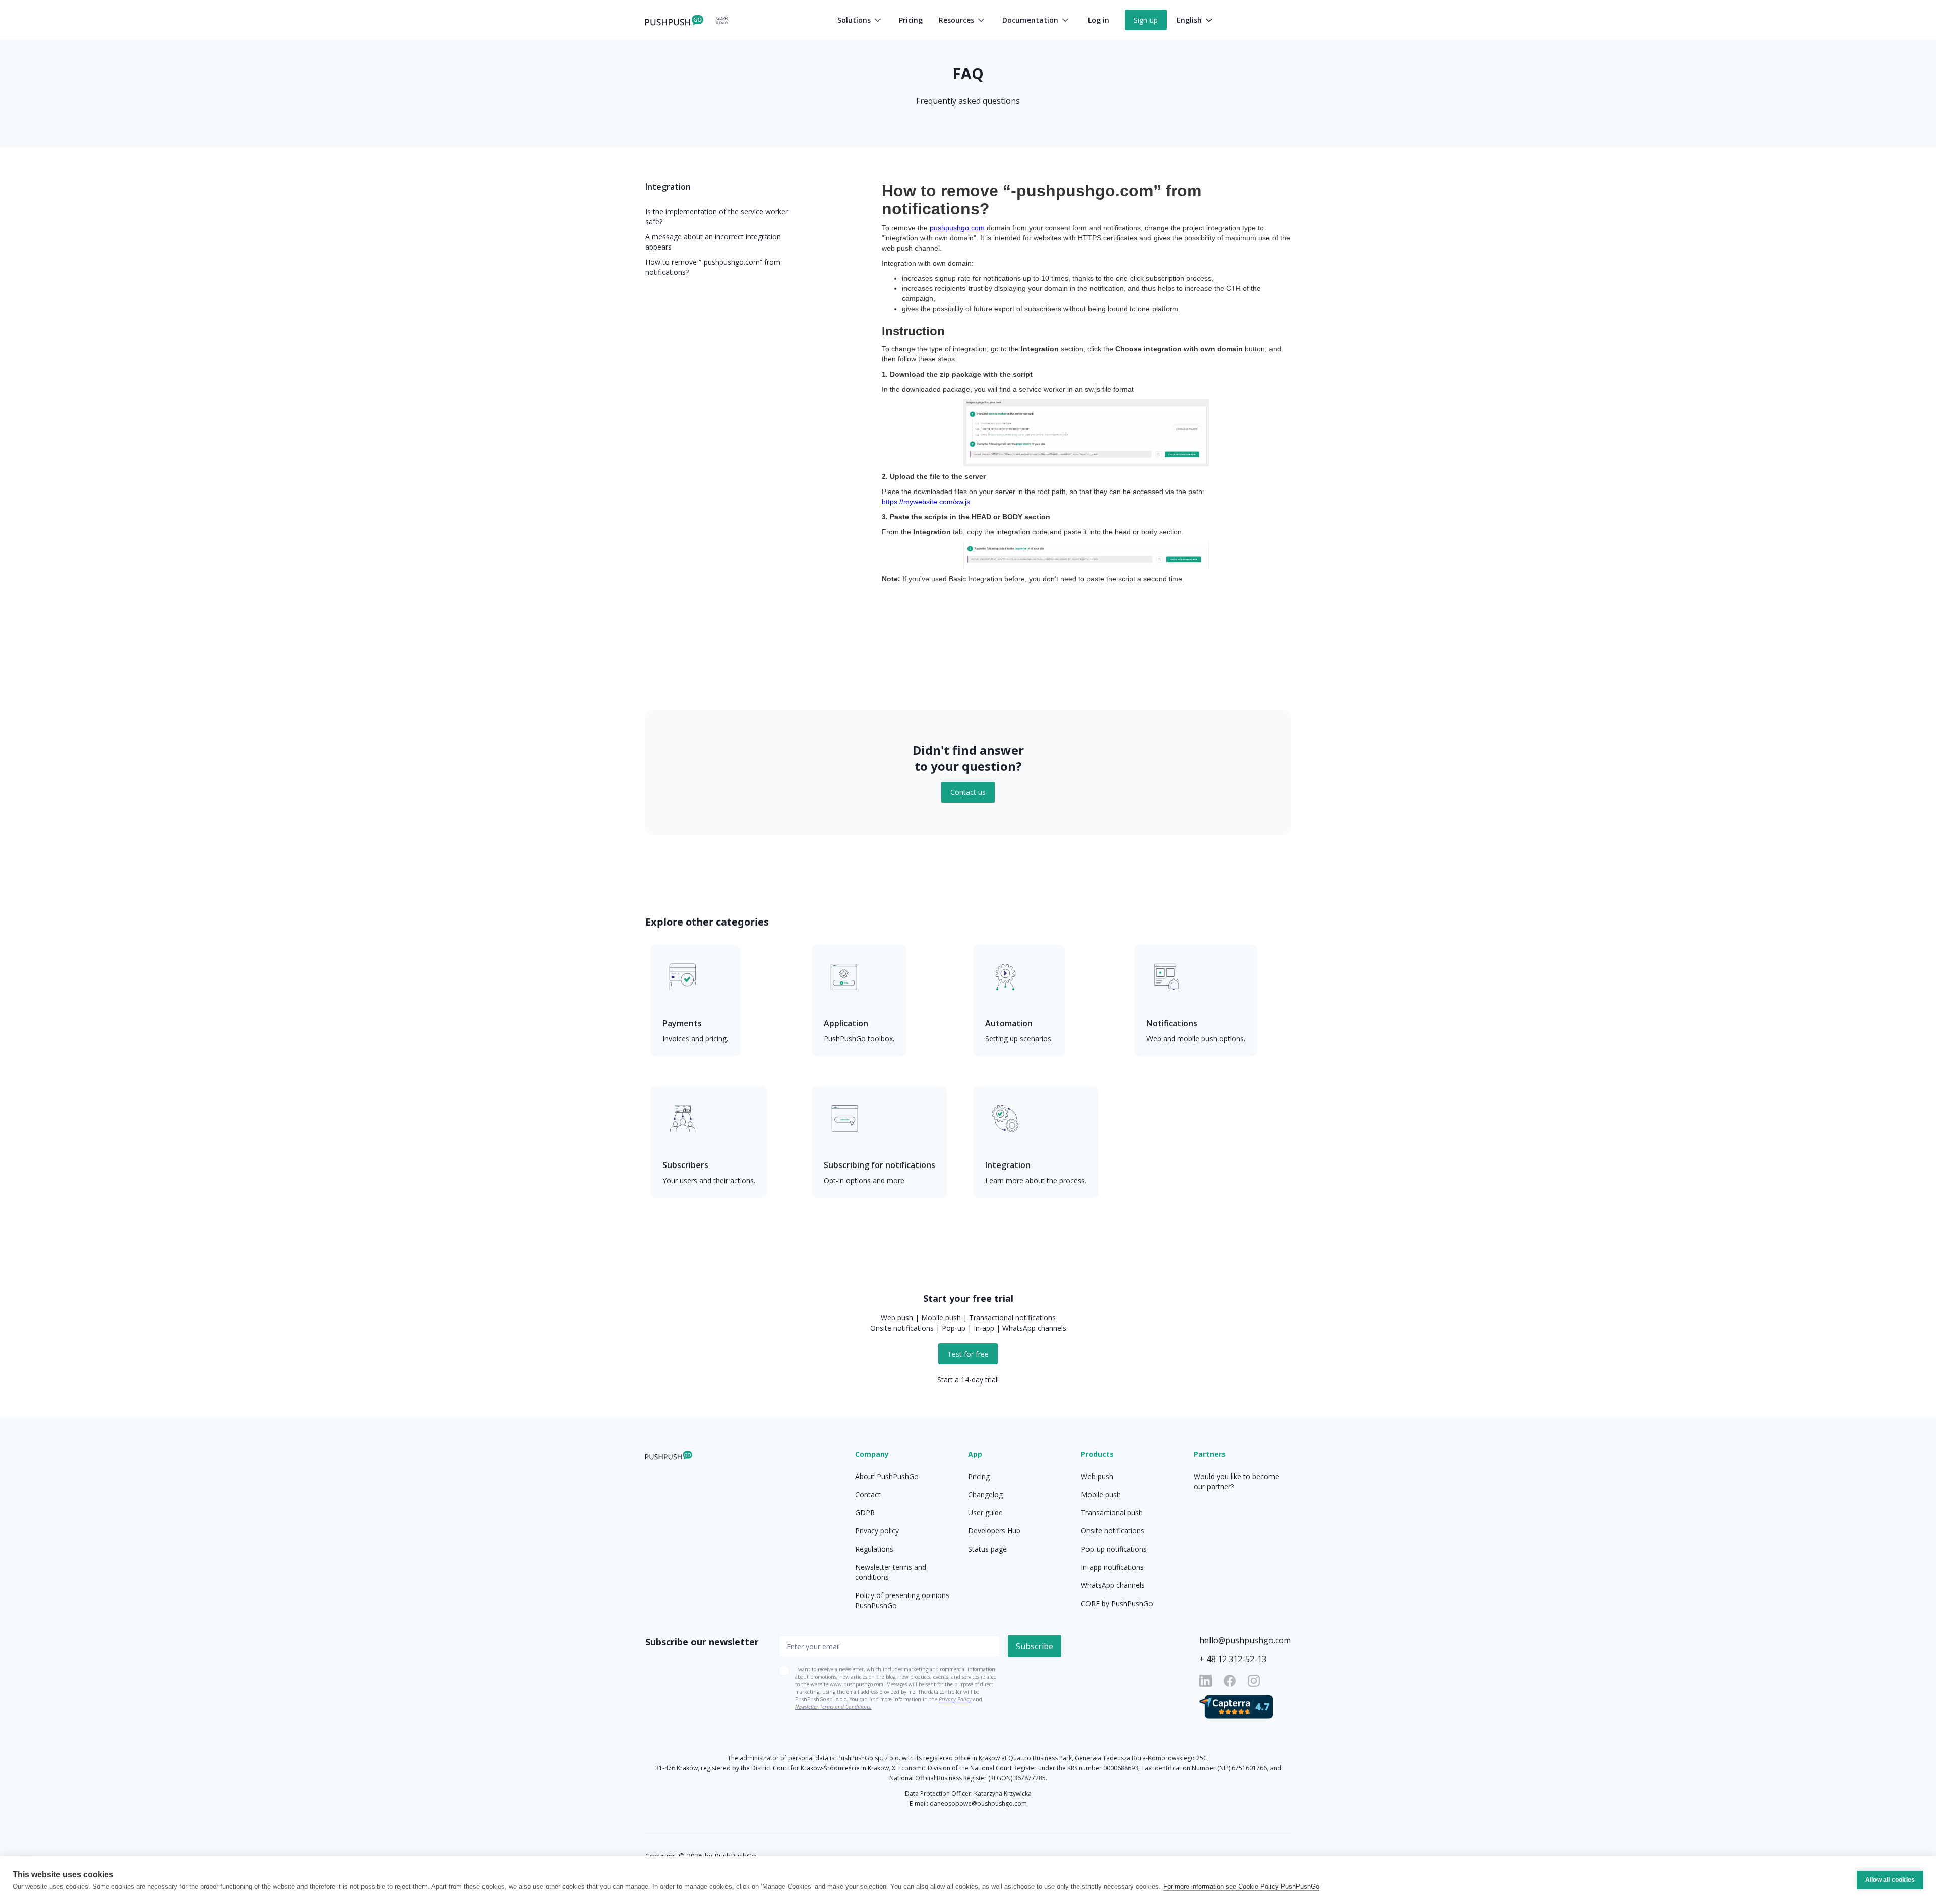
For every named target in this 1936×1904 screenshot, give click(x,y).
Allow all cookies (1890, 1880)
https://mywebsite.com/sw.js (926, 502)
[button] (860, 20)
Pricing (911, 20)
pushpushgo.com (957, 228)
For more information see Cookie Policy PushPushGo (1241, 1887)
